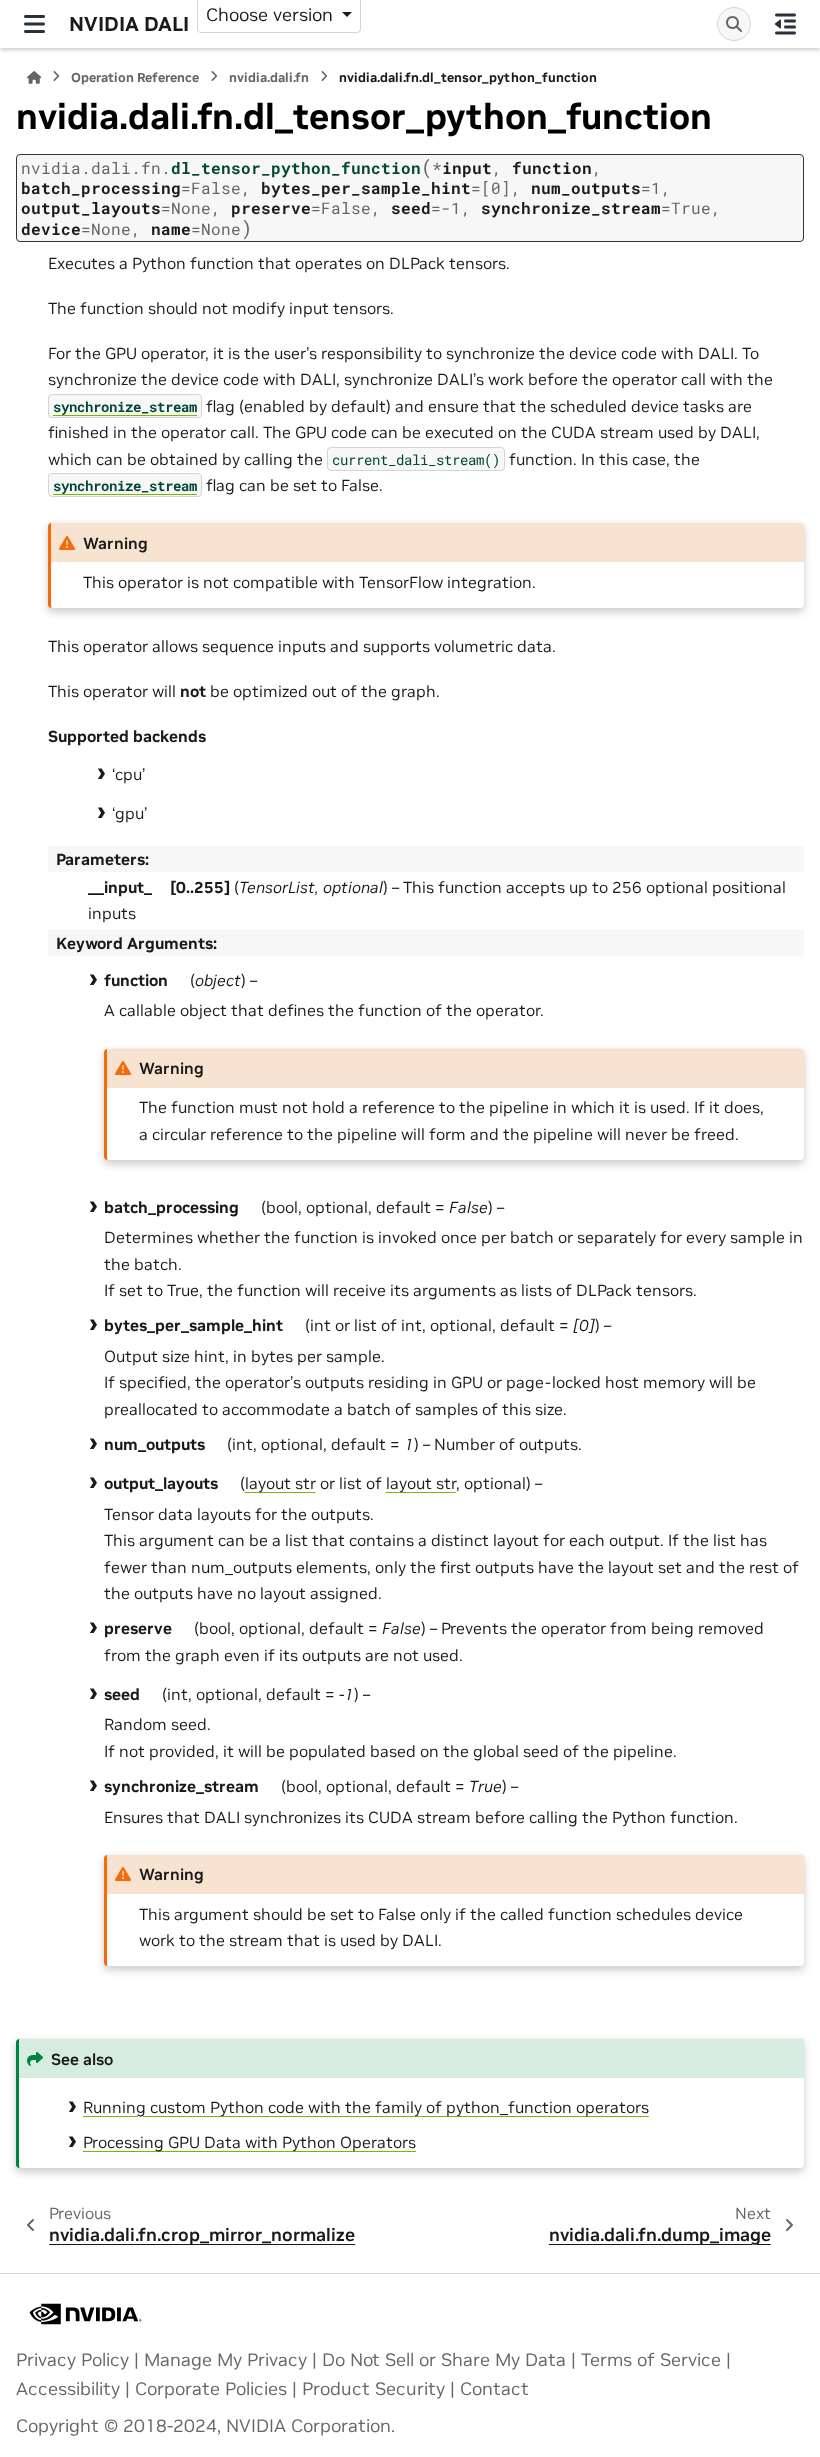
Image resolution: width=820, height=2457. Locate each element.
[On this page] (785, 24)
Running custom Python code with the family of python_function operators (366, 2107)
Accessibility (68, 2389)
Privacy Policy (72, 2360)
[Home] (34, 77)
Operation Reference (135, 77)
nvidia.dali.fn (269, 77)
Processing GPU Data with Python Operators (249, 2142)
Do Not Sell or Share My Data (444, 2360)
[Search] (734, 24)
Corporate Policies (211, 2389)
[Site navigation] (34, 24)
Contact (494, 2389)
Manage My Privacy (225, 2360)
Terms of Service (651, 2360)
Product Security (373, 2389)
